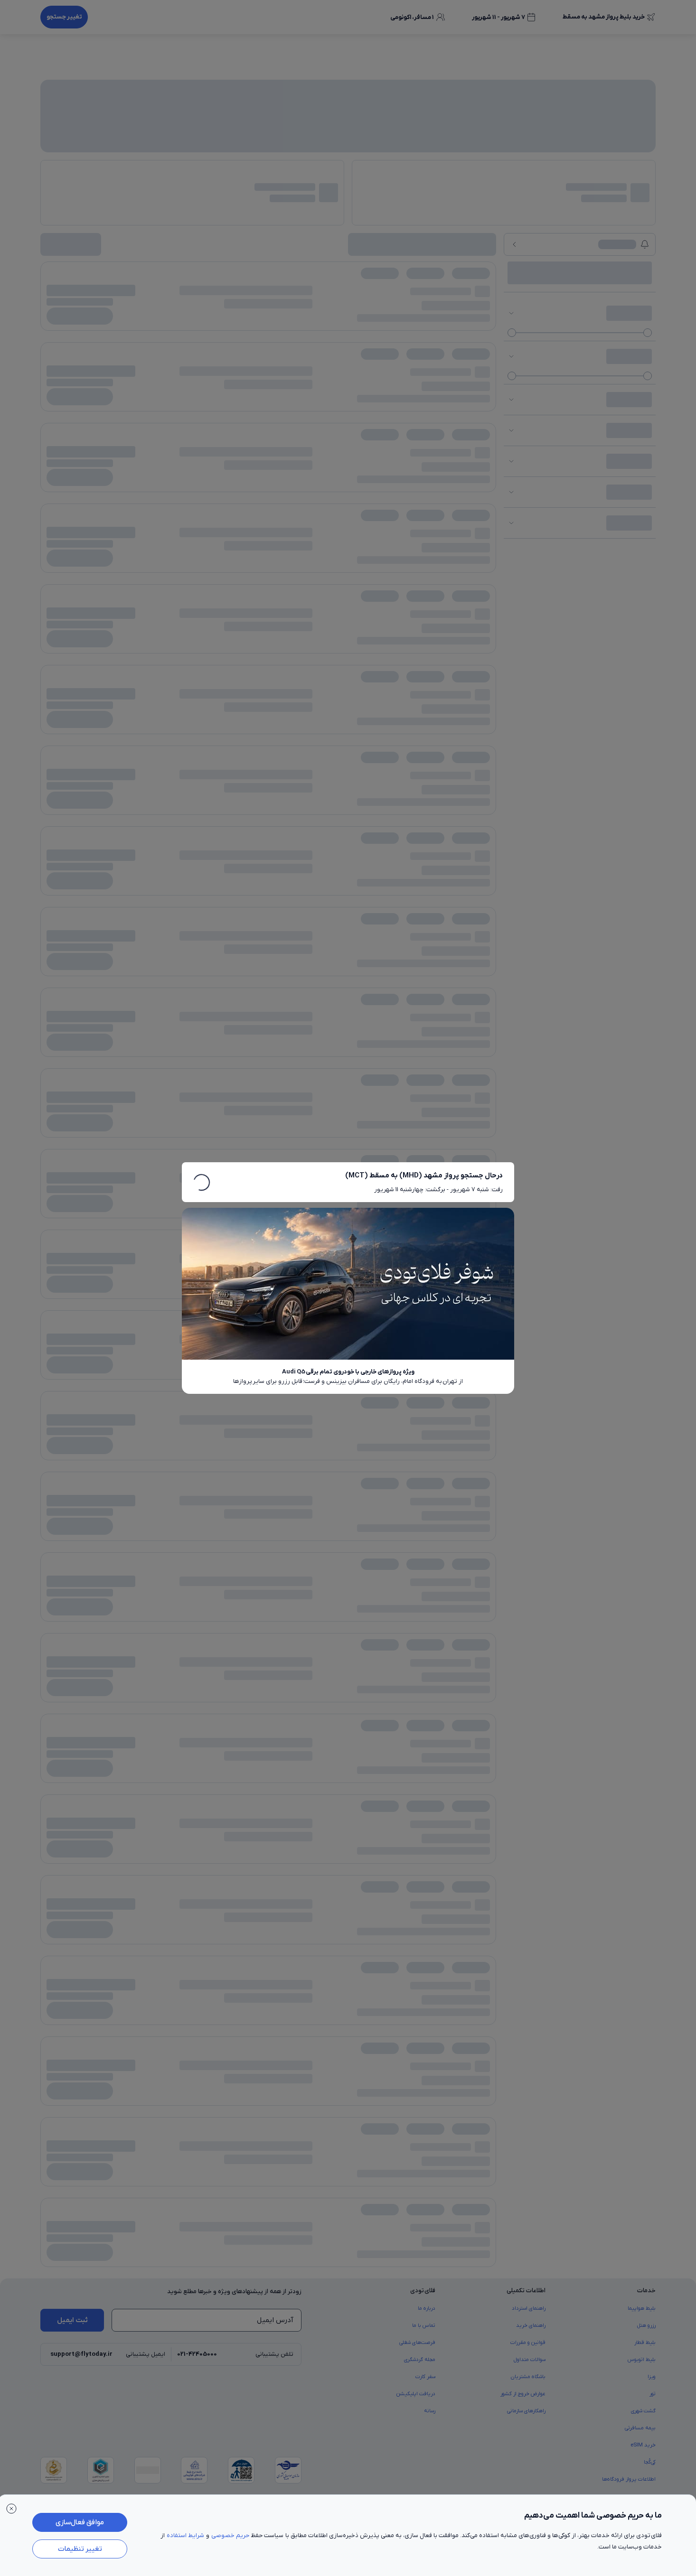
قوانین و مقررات (528, 565)
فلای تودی (261, 762)
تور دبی (150, 725)
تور (653, 616)
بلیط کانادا (288, 725)
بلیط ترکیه (320, 725)
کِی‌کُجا (650, 685)
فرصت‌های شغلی (417, 565)
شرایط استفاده (185, 2535)
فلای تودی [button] (423, 513)
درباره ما (427, 531)
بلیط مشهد (515, 725)
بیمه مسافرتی (640, 651)
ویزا (652, 599)
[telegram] (69, 762)
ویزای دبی (179, 725)
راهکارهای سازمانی (526, 634)
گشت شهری (643, 634)
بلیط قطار (645, 565)
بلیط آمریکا (255, 725)
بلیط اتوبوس (642, 582)
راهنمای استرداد (529, 531)
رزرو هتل (646, 548)
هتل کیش (384, 725)
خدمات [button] (646, 513)
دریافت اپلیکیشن (416, 616)
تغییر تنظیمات (80, 2549)
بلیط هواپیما (642, 531)
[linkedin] (92, 762)
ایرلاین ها (614, 725)
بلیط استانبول (579, 725)
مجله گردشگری (420, 582)
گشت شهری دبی (82, 725)
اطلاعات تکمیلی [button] (526, 513)
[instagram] (114, 762)
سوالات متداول (530, 582)
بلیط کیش (353, 725)
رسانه (430, 634)
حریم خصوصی (230, 2535)
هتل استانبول (479, 725)
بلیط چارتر (645, 725)
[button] (609, 51)
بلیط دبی (546, 725)
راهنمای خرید (531, 548)
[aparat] (46, 762)
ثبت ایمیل (72, 543)
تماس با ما (424, 548)
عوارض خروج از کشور (523, 616)
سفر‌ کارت (425, 599)
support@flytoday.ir (81, 577)
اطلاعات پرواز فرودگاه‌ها (629, 702)
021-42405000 (197, 577)
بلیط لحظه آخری (216, 725)
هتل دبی (447, 725)
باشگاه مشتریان (528, 599)
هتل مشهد (416, 725)
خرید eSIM (643, 668)
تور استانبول (121, 725)
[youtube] (137, 762)
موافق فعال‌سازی (80, 2522)
